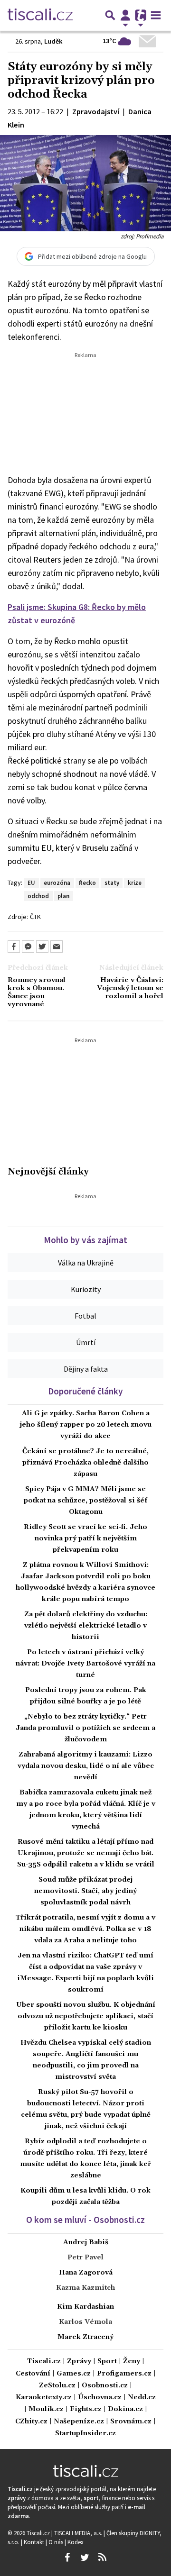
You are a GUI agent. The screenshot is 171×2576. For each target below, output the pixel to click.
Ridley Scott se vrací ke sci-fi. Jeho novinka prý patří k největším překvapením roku (85, 1538)
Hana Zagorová (86, 2273)
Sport (107, 2362)
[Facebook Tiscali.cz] (67, 2558)
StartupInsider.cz (85, 2434)
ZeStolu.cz (57, 2386)
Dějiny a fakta (86, 1369)
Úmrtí (86, 1342)
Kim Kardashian (85, 2307)
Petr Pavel (85, 2257)
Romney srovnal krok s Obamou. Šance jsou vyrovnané (37, 993)
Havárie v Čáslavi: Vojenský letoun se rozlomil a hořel (130, 989)
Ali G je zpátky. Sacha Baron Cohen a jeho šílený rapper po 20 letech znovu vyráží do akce (86, 1425)
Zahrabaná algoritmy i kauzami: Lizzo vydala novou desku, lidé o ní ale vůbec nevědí (86, 1766)
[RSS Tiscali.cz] (102, 2558)
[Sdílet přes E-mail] (57, 947)
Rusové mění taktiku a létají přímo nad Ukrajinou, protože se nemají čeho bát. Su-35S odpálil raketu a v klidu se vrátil (86, 1853)
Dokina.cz (125, 2409)
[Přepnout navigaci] (125, 15)
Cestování (33, 2374)
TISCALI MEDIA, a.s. (79, 2533)
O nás (57, 2542)
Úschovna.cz (100, 2398)
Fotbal (85, 1316)
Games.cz (74, 2374)
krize (135, 883)
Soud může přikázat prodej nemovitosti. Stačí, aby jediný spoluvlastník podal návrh (85, 1891)
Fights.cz (86, 2409)
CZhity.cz (31, 2422)
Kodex (76, 2542)
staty (112, 883)
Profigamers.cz (124, 2374)
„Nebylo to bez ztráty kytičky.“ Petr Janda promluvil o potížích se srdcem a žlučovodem (85, 1728)
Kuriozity (86, 1289)
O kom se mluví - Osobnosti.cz (85, 2220)
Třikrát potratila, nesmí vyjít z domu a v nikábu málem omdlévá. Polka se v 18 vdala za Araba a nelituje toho (85, 1929)
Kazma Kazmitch (85, 2288)
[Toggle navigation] (156, 15)
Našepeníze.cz (79, 2422)
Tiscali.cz (44, 2362)
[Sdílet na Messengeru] (28, 947)
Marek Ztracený (85, 2337)
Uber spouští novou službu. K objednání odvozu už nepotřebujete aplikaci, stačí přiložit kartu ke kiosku (86, 2016)
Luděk (53, 41)
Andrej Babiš (86, 2242)
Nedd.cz (142, 2398)
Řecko (87, 883)
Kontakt (35, 2542)
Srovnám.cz (131, 2422)
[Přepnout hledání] (110, 15)
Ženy (132, 2362)
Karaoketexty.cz (44, 2398)
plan (63, 896)
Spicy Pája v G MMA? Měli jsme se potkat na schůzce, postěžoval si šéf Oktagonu (85, 1501)
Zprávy (79, 2362)
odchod (38, 896)
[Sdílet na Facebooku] (14, 947)
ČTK (35, 917)
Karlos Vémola (85, 2322)
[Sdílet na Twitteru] (42, 947)
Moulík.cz (46, 2409)
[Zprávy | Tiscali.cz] (40, 15)
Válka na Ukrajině (86, 1263)
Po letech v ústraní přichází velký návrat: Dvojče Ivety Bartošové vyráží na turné (85, 1664)
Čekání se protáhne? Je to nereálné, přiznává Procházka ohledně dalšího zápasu (85, 1463)
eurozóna (57, 883)
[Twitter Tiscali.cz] (85, 2558)
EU (31, 883)
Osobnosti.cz (105, 2386)
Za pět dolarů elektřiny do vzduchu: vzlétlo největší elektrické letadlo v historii (86, 1626)
